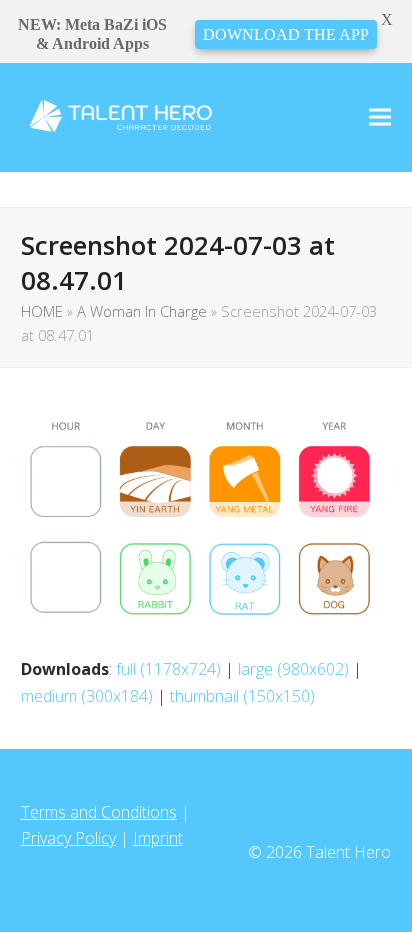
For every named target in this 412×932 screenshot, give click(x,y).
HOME (42, 311)
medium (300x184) (87, 696)
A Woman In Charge (142, 311)
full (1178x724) (168, 669)
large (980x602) (293, 669)
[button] (380, 117)
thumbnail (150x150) (242, 696)
